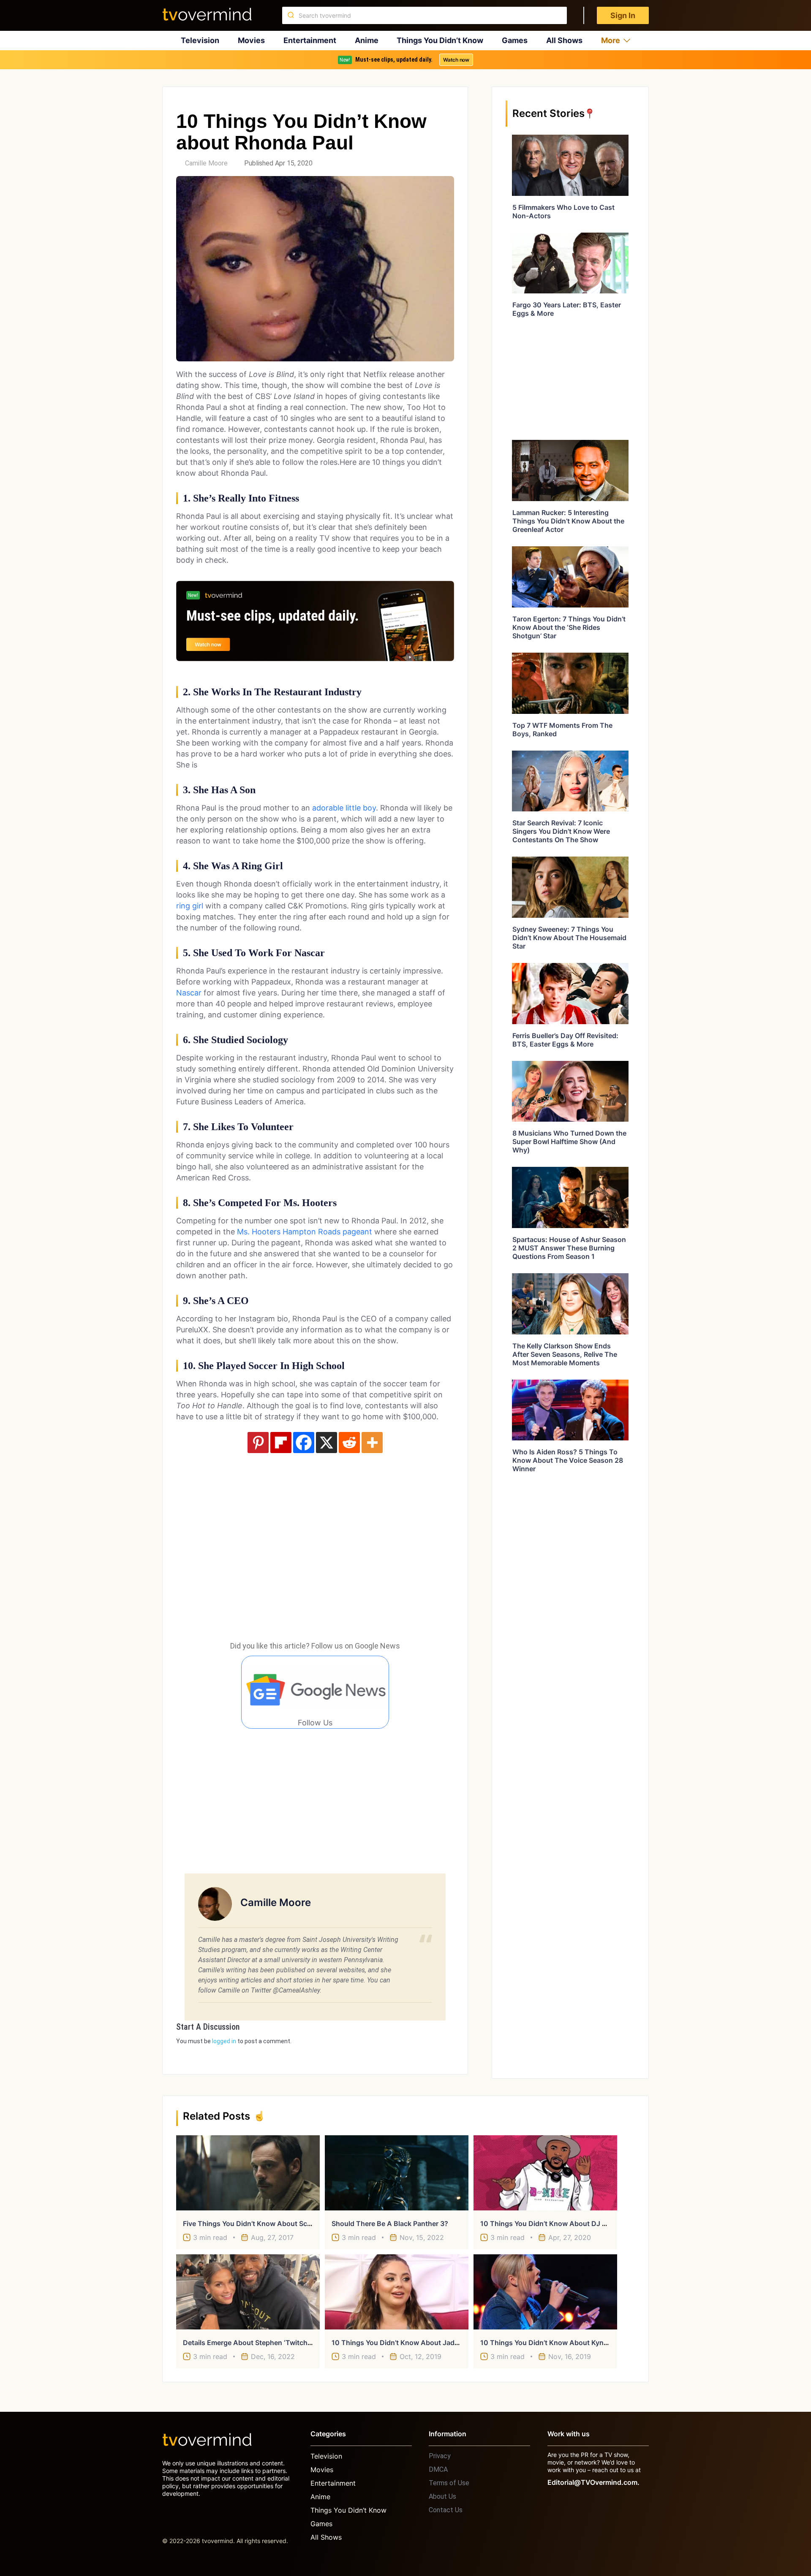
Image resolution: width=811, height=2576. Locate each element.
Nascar (189, 993)
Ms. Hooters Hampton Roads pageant (305, 1232)
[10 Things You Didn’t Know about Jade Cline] (397, 2292)
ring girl (190, 906)
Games (515, 40)
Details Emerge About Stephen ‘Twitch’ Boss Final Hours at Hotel (288, 2343)
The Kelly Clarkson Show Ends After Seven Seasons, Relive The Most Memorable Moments (565, 1354)
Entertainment (310, 40)
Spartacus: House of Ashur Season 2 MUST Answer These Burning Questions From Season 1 (569, 1248)
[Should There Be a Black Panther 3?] (397, 2173)
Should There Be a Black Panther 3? (390, 2223)
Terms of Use (449, 2483)
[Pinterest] (258, 1443)
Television (200, 40)
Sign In (623, 15)
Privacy (440, 2456)
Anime (367, 40)
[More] (372, 1443)
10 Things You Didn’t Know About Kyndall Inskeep (561, 2343)
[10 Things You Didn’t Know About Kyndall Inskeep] (545, 2292)
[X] (327, 1443)
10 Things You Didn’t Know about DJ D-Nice (552, 2223)
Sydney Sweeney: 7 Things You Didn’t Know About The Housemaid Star (569, 938)
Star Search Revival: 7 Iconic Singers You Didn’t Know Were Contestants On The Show (561, 831)
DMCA (438, 2469)
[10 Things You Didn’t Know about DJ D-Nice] (545, 2173)
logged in (224, 2041)
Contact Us (446, 2510)
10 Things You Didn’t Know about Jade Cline (404, 2343)
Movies (251, 40)
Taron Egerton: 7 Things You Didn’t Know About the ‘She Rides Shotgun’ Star (569, 627)
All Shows (564, 40)
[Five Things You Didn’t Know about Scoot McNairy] (248, 2173)
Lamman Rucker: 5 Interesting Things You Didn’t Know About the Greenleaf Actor (568, 521)
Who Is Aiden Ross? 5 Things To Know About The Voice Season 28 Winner (568, 1460)
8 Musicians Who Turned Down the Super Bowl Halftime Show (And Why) (569, 1142)
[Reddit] (349, 1443)
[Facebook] (304, 1443)
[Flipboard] (281, 1443)
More (611, 40)
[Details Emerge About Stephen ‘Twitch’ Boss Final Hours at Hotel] (248, 2292)
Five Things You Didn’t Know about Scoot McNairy (265, 2223)
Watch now (456, 60)
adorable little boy (344, 808)
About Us (442, 2496)
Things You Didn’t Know (440, 40)
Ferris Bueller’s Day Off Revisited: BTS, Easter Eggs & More (565, 1040)
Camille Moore (206, 163)
